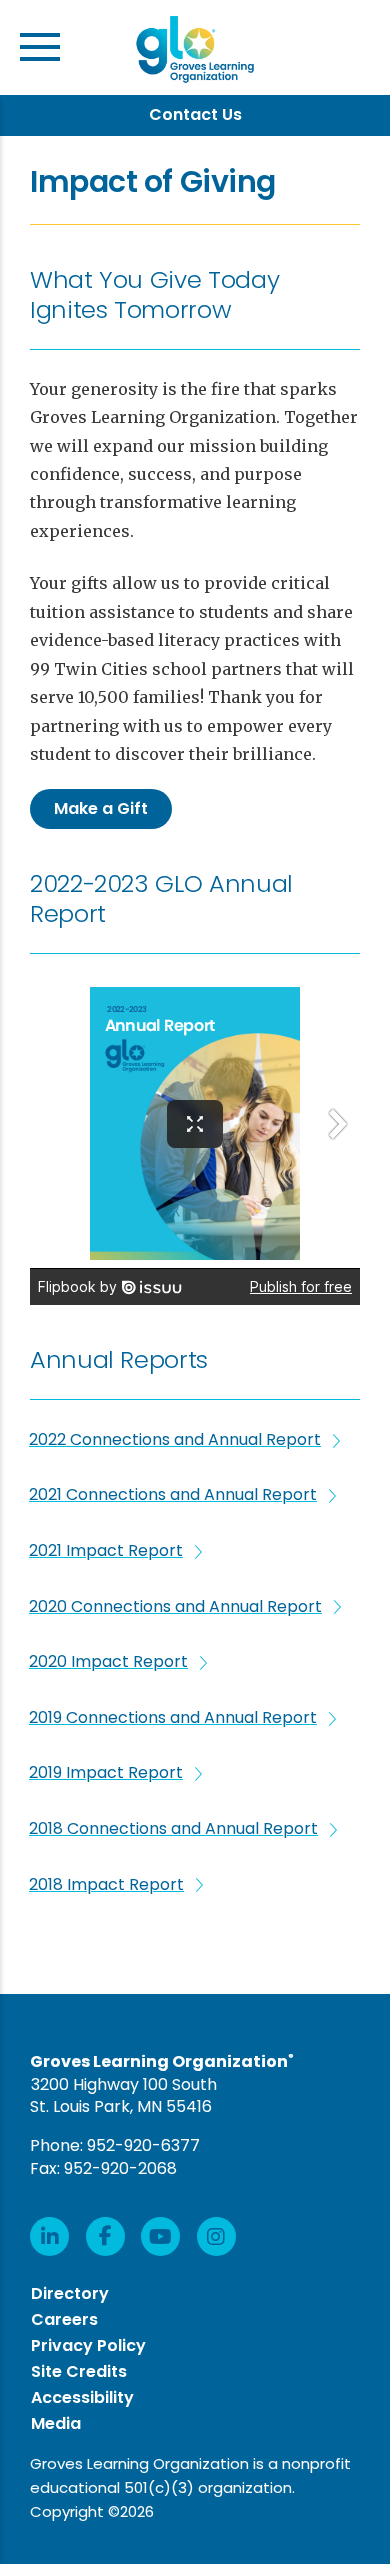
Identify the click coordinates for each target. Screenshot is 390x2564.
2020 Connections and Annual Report (175, 1607)
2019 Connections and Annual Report (173, 1718)
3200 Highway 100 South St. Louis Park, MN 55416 (123, 2096)
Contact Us (195, 114)
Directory (70, 2293)
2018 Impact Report (106, 1885)
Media (56, 2423)
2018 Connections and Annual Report (173, 1829)
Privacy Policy (88, 2345)
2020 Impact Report (108, 1662)
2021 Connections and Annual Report (173, 1495)
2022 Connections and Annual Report (175, 1440)
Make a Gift (101, 808)
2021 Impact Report (106, 1551)
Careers (64, 2319)
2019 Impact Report (106, 1773)
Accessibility (82, 2397)
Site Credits (79, 2371)
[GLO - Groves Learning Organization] (195, 52)
